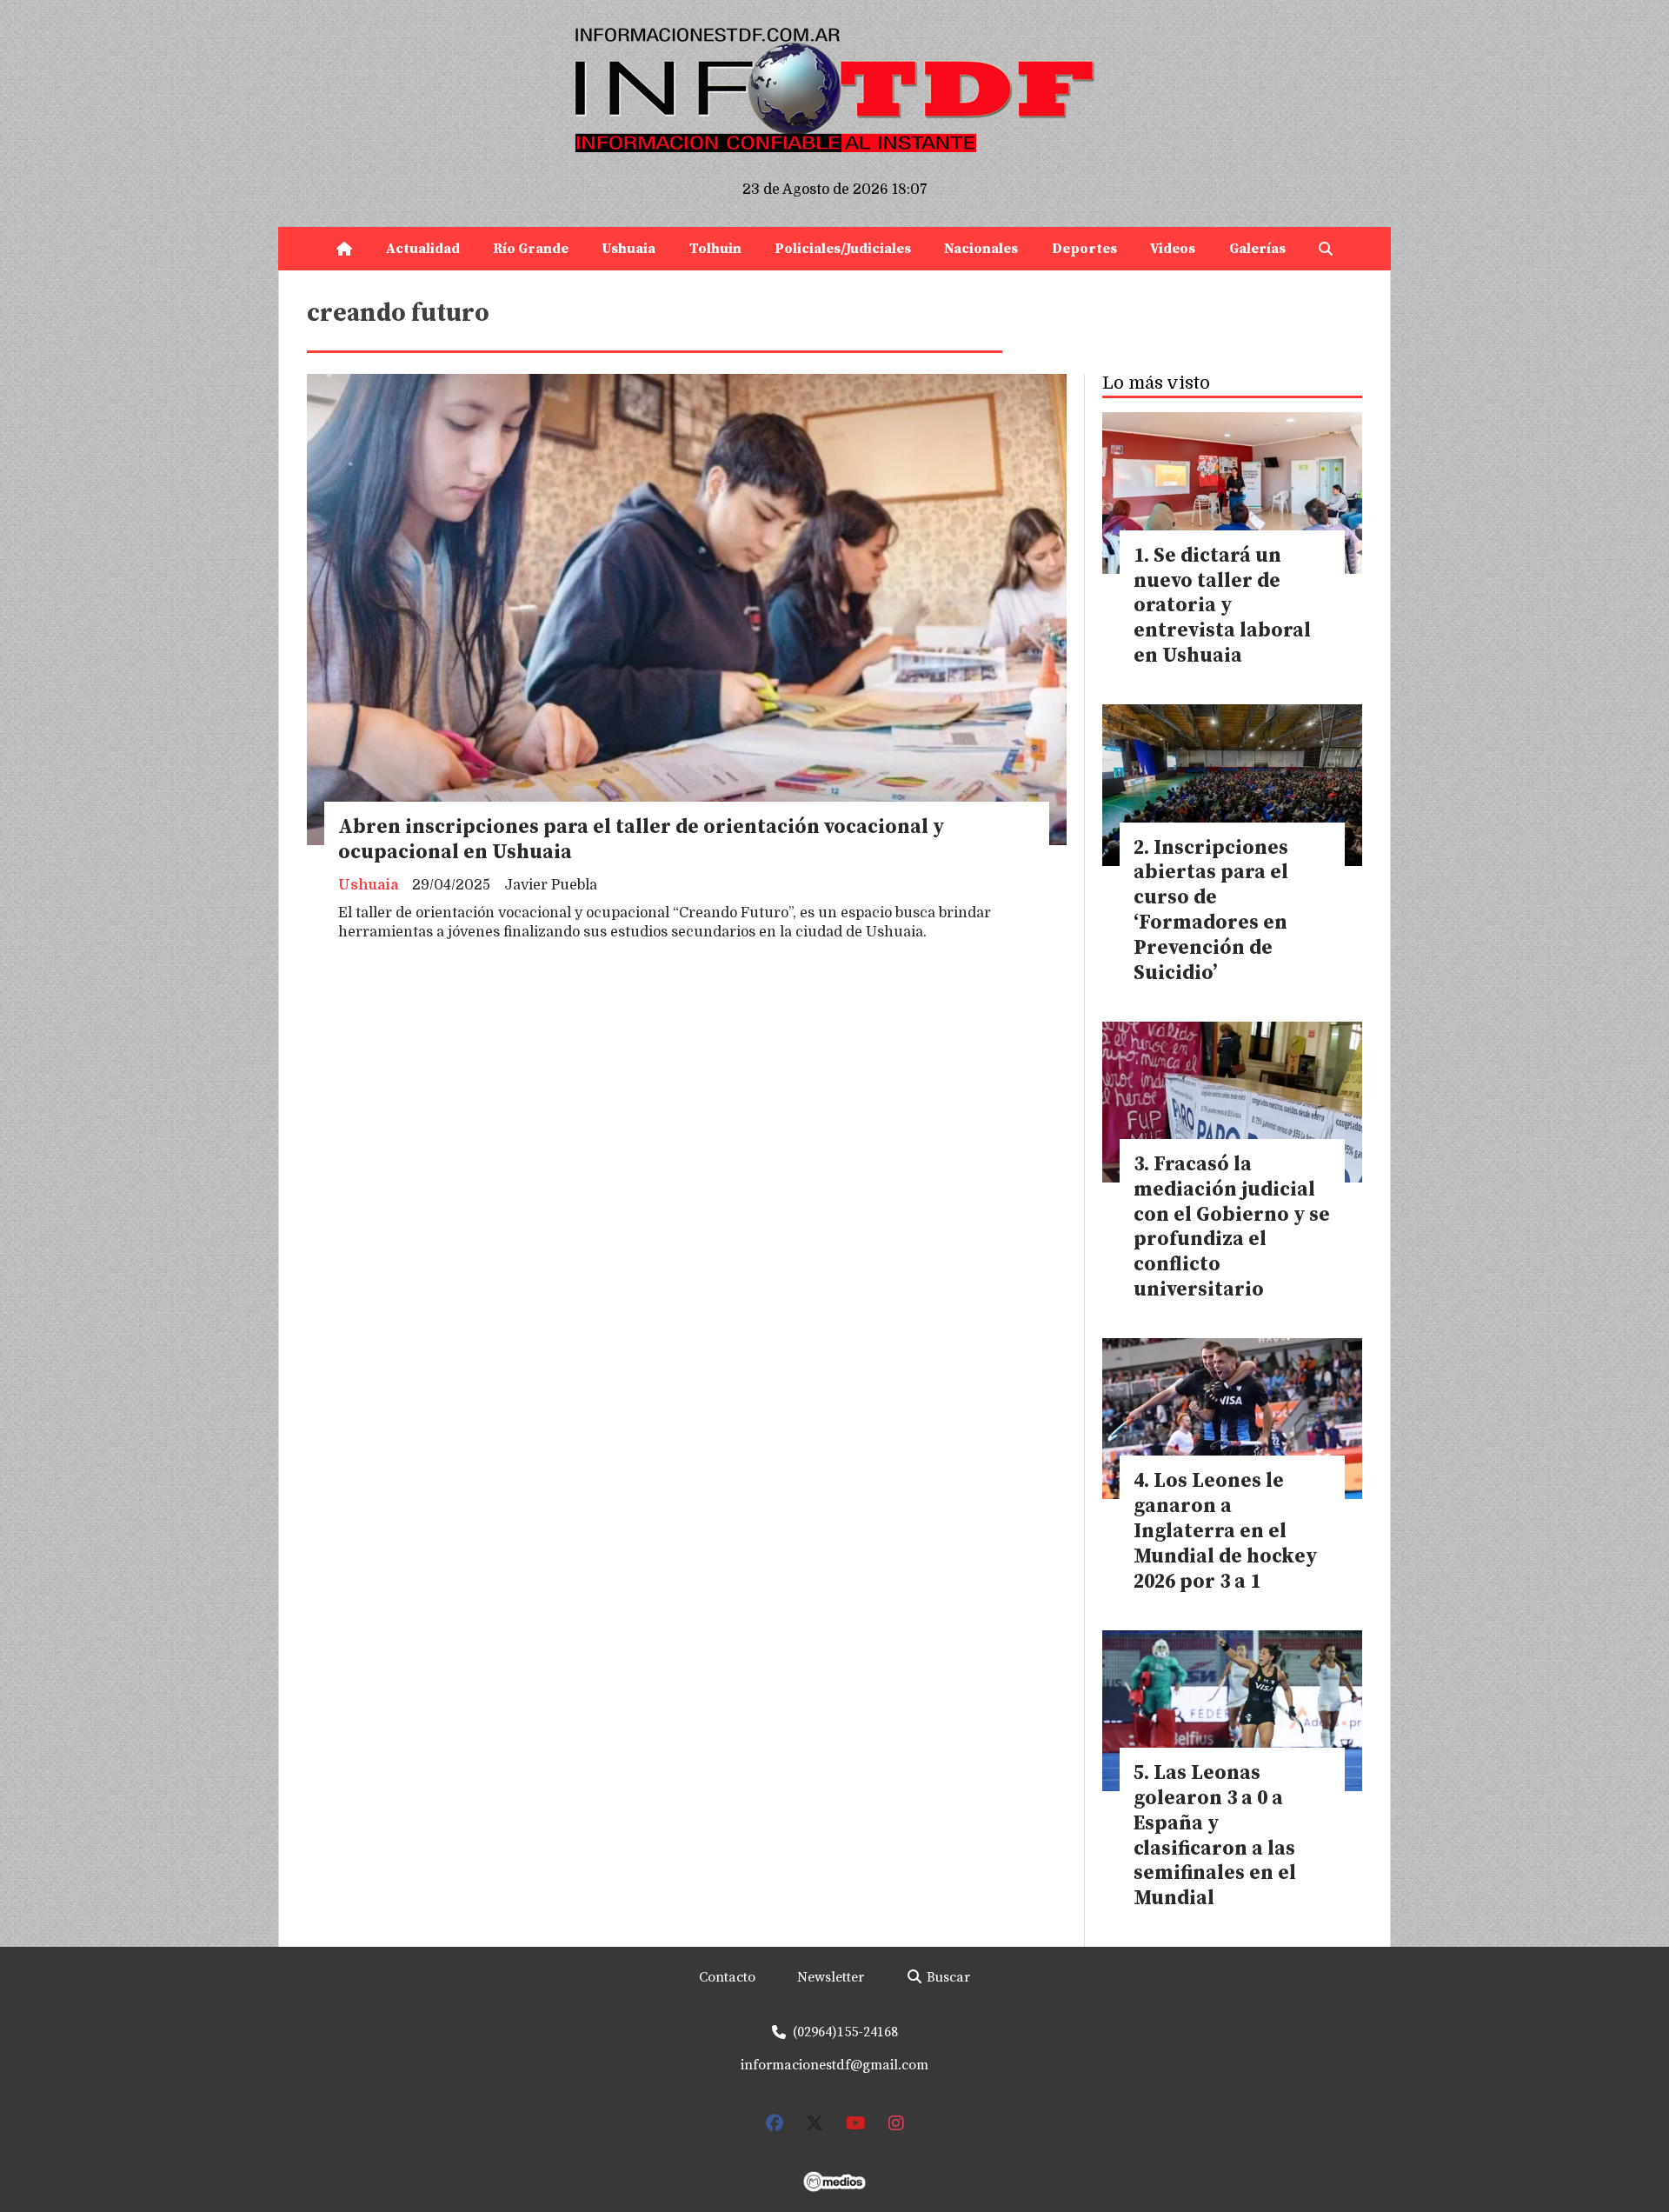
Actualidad (423, 249)
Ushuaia (628, 249)
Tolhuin (715, 249)
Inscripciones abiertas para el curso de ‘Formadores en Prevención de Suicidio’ (1211, 911)
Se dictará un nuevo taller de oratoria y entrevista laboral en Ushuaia (1222, 606)
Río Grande (531, 249)
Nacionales (981, 249)
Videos (1173, 249)
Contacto (727, 1977)
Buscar (947, 1977)
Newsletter (831, 1977)
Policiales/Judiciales (843, 249)
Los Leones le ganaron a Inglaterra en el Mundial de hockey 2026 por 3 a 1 (1225, 1531)
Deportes (1084, 249)
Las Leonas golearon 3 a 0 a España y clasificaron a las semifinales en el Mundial (1215, 1836)
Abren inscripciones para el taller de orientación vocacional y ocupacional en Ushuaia (641, 840)
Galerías (1257, 249)
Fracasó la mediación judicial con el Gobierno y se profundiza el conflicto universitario (1232, 1227)
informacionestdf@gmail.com (834, 2065)
